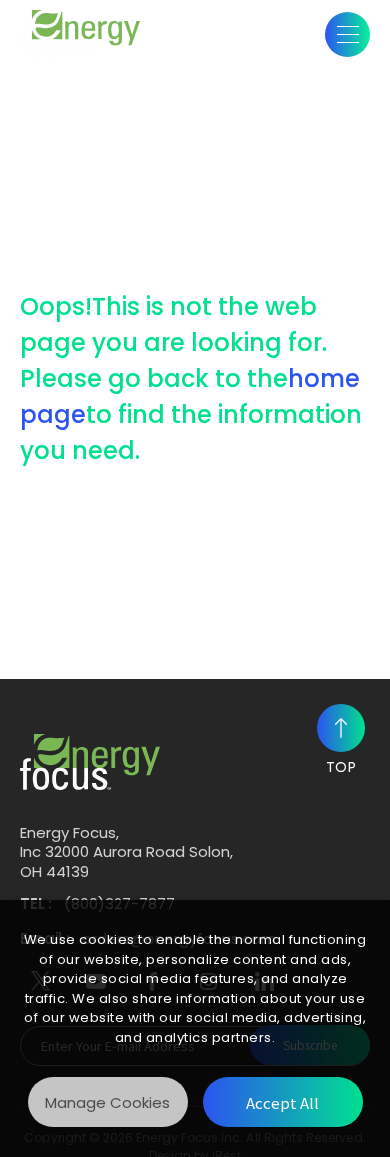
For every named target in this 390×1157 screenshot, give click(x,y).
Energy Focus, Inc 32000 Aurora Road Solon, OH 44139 (126, 852)
